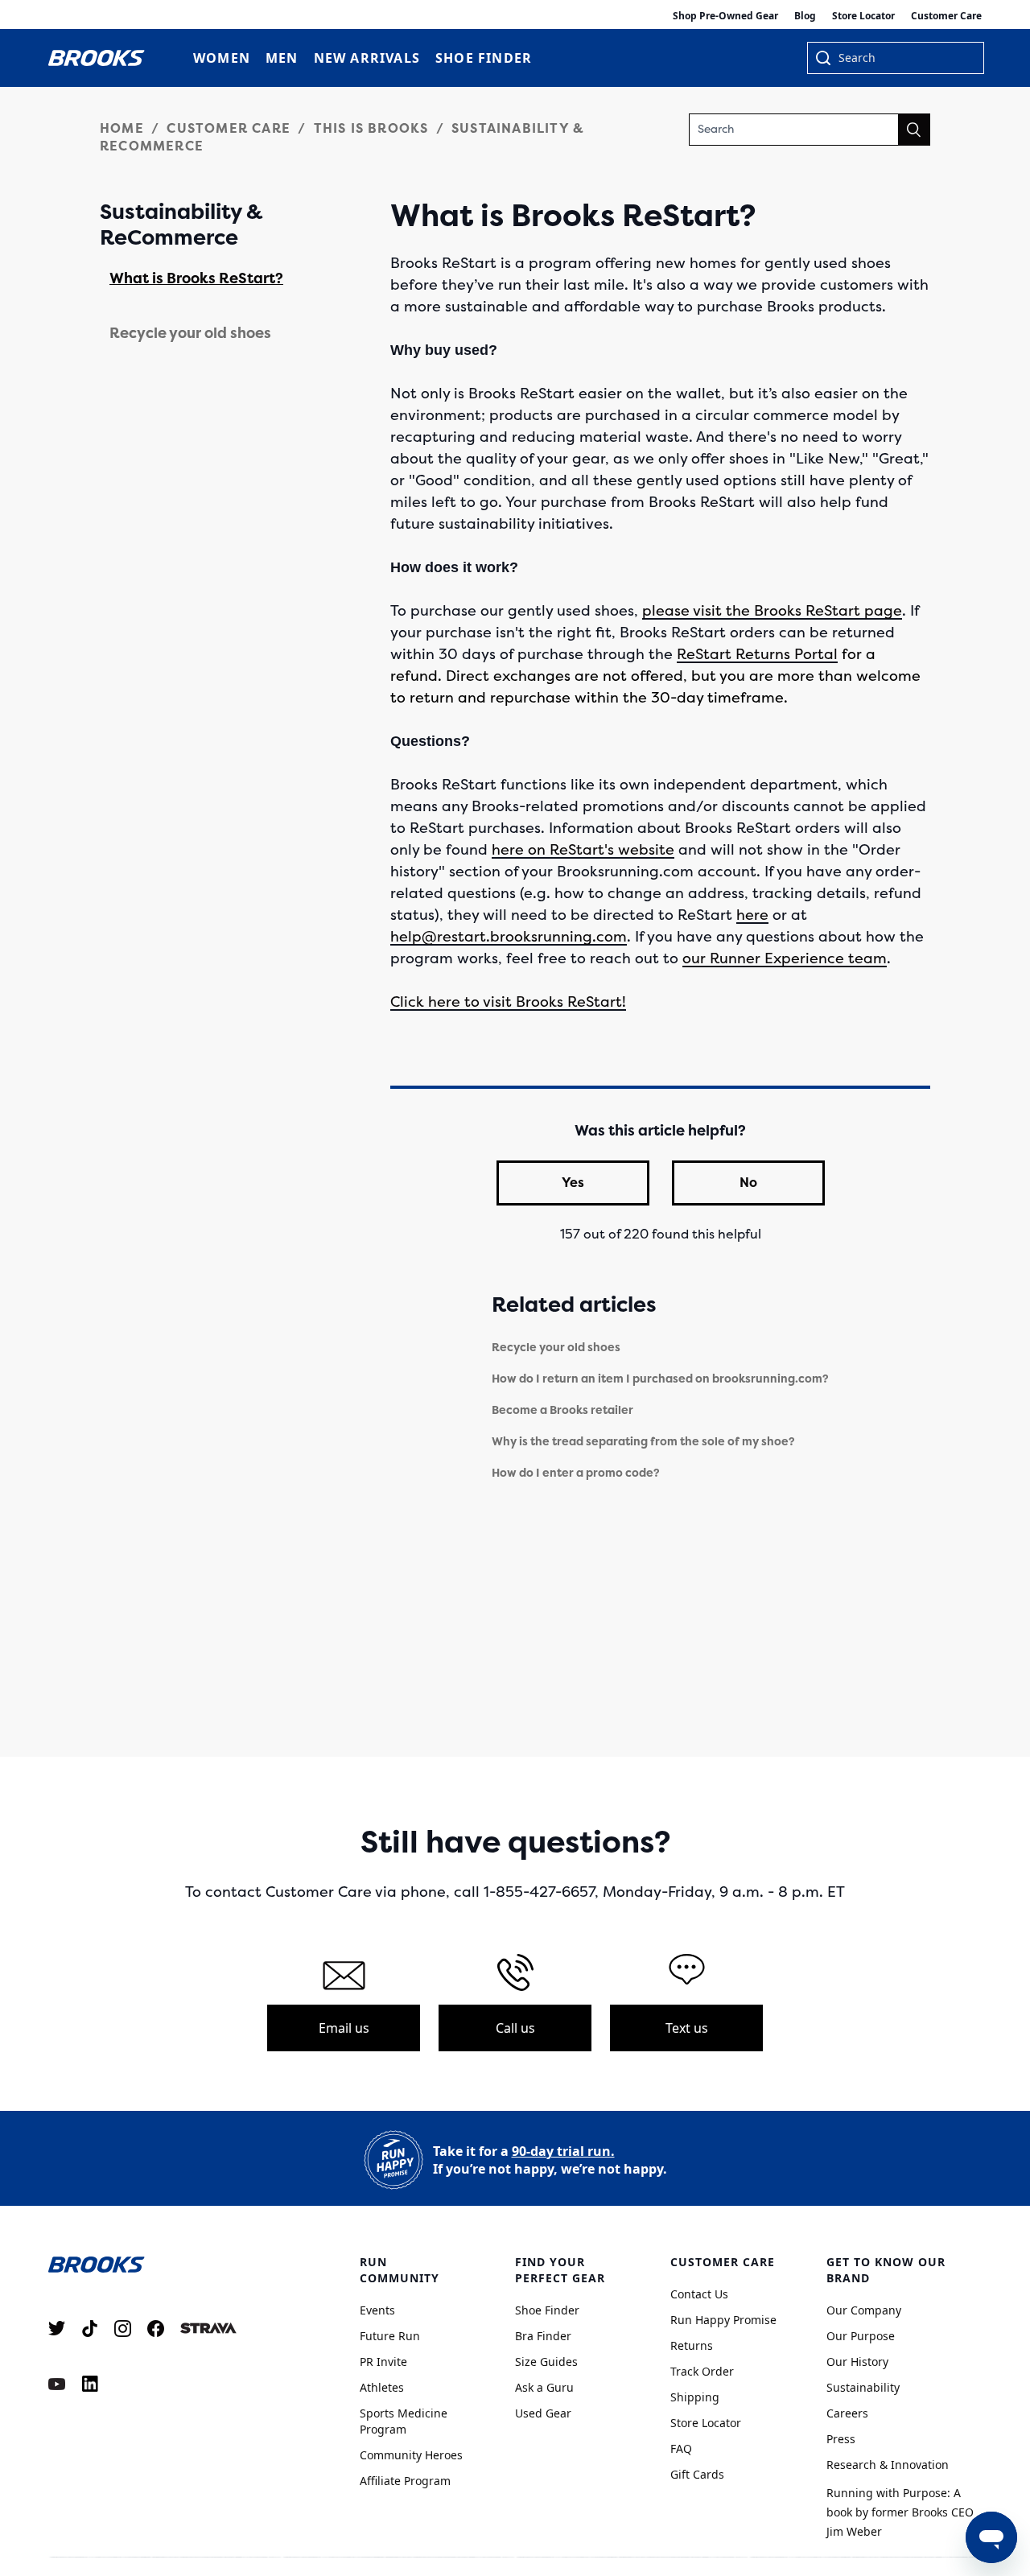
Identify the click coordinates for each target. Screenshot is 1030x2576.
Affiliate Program (405, 2481)
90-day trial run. (563, 2151)
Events (377, 2310)
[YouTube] (57, 2384)
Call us (515, 2028)
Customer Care (946, 16)
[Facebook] (156, 2329)
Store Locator (863, 16)
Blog (805, 16)
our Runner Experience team (785, 958)
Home (122, 128)
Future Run (390, 2336)
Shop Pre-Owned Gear (725, 16)
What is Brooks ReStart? (196, 278)
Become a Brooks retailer (562, 1410)
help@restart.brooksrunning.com (509, 937)
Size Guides (546, 2362)
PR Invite (383, 2362)
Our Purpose (861, 2336)
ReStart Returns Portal (757, 654)
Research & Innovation (888, 2465)
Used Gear (543, 2413)
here (752, 915)
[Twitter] (57, 2329)
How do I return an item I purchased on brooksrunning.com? (660, 1379)
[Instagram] (123, 2329)
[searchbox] (903, 60)
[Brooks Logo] (165, 2264)
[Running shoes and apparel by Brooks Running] (97, 58)
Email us (344, 2028)
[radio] (573, 1183)
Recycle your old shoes (190, 333)
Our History (857, 2362)
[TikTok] (90, 2329)
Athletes (382, 2387)
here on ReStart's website (583, 850)
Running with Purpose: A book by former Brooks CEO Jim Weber (900, 2512)
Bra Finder (543, 2336)
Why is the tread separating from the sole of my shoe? (643, 1442)
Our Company (864, 2310)
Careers (847, 2413)
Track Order (702, 2371)
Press (841, 2439)
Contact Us (699, 2294)
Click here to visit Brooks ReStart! (508, 1002)
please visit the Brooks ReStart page (772, 611)
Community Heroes (411, 2455)
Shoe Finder (547, 2310)
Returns (692, 2345)
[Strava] (208, 2329)
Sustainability (863, 2387)
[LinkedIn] (90, 2384)
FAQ (681, 2448)
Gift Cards (697, 2474)
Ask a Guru (544, 2387)
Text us (687, 2028)
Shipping (695, 2397)
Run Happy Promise (723, 2320)
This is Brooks (371, 128)
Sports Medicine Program (404, 2421)
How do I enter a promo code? (576, 1473)
